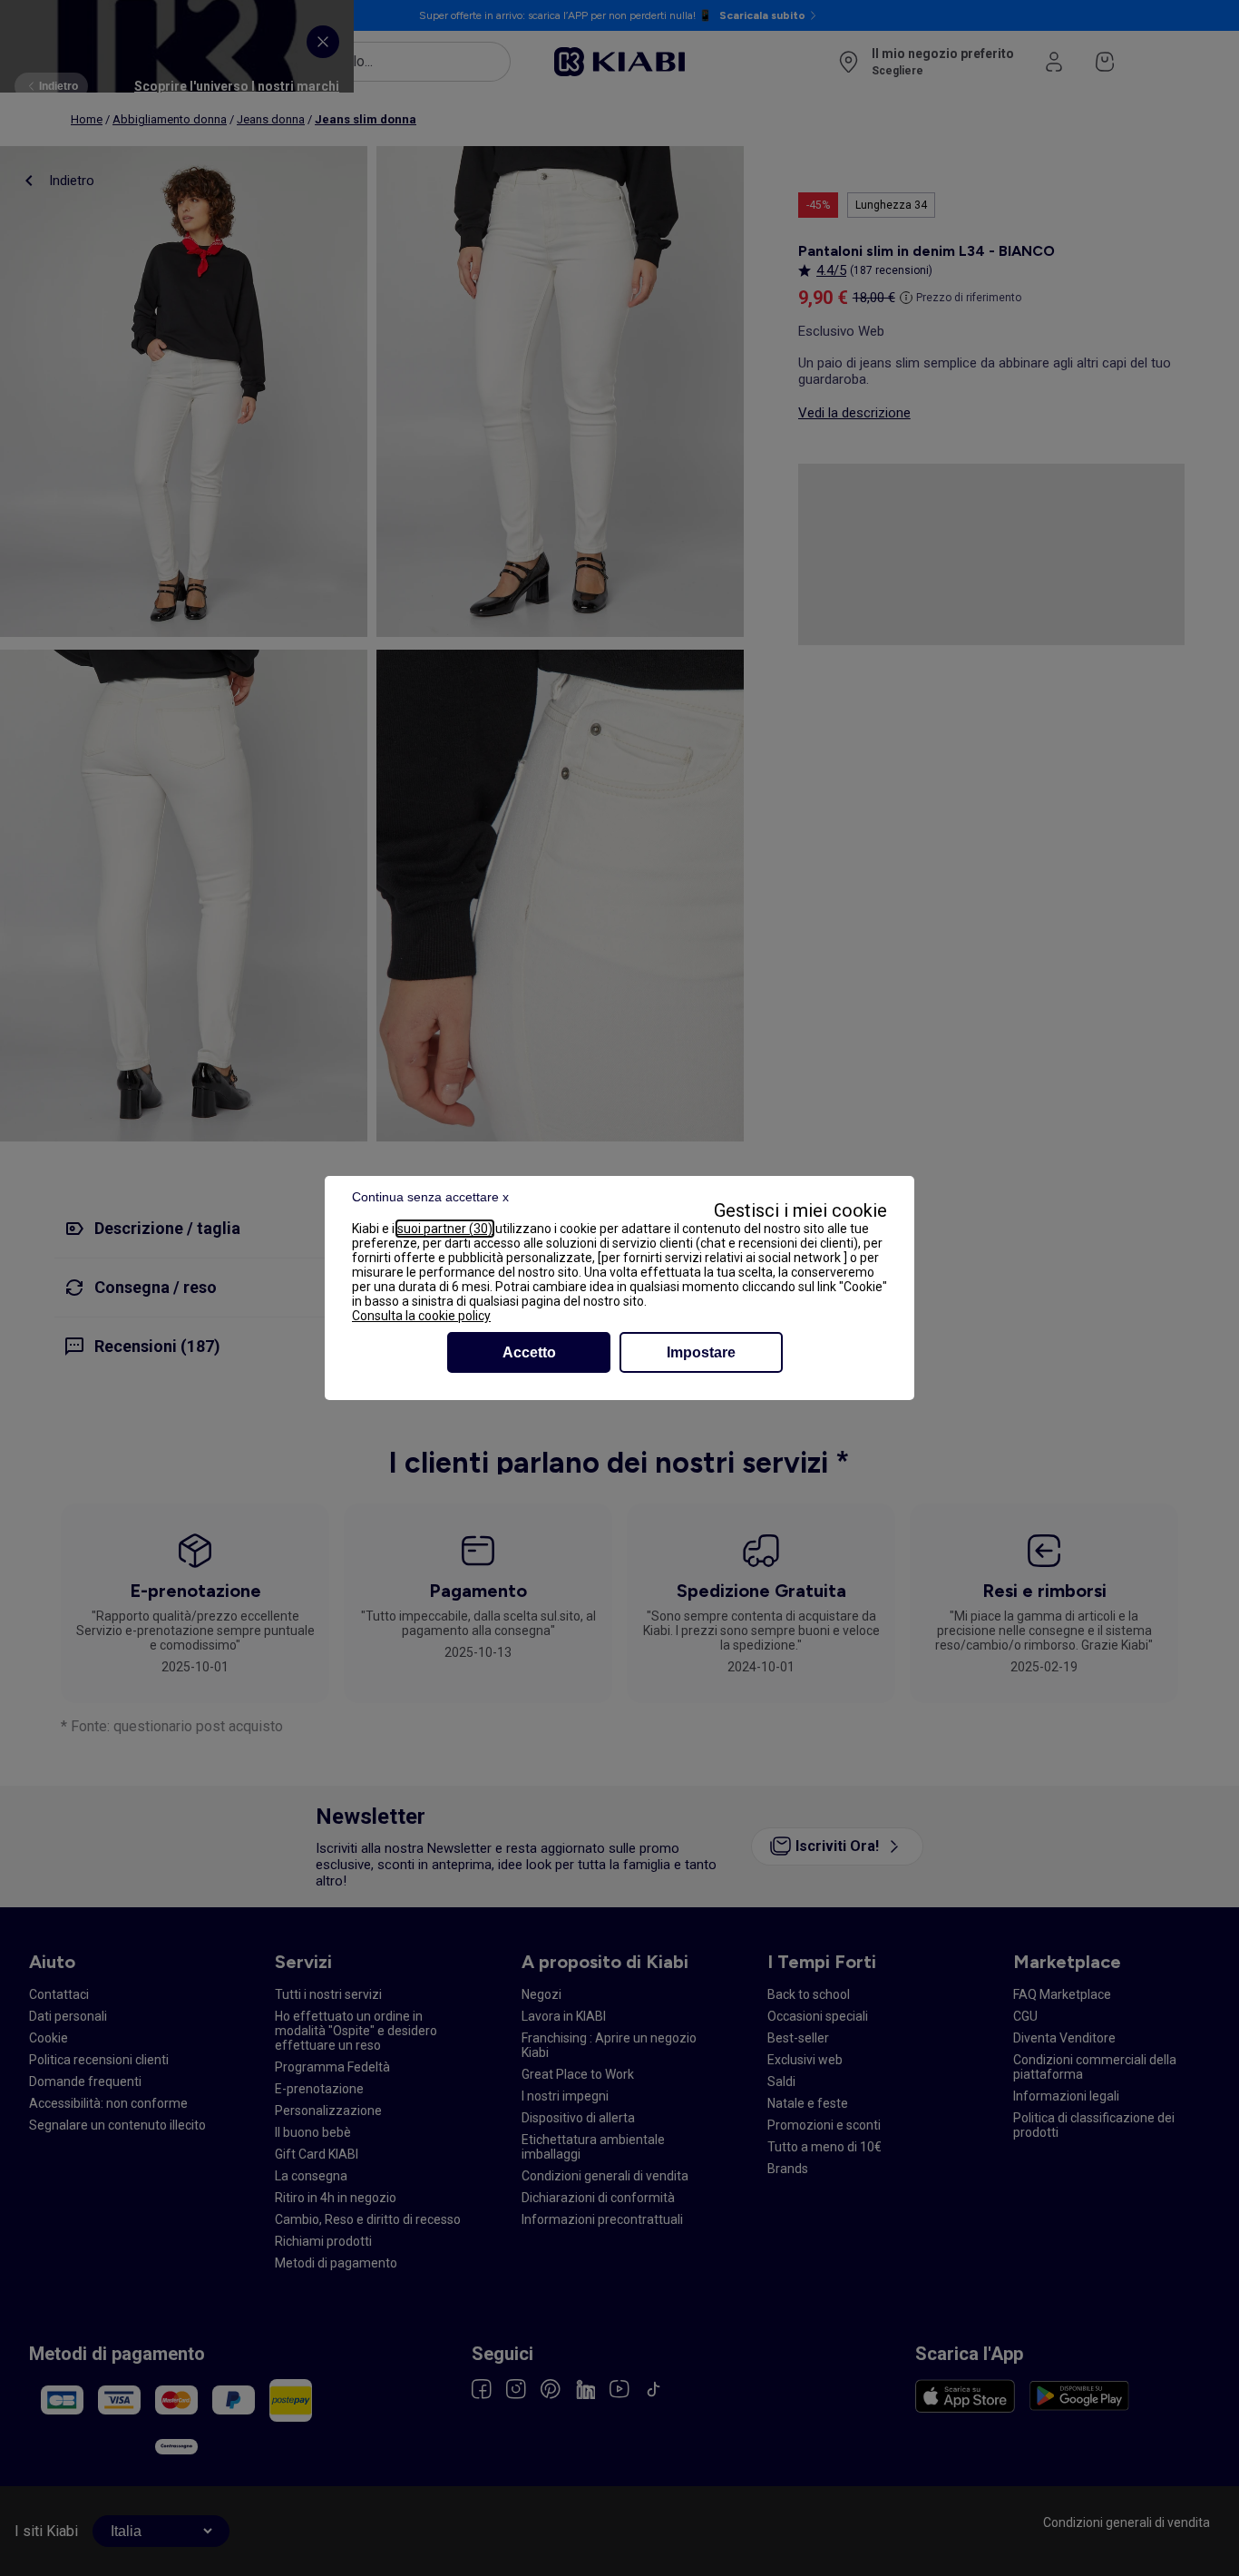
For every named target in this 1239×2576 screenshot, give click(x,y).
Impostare (701, 1352)
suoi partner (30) (445, 1229)
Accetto (529, 1352)
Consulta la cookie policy (421, 1316)
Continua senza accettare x (430, 1197)
